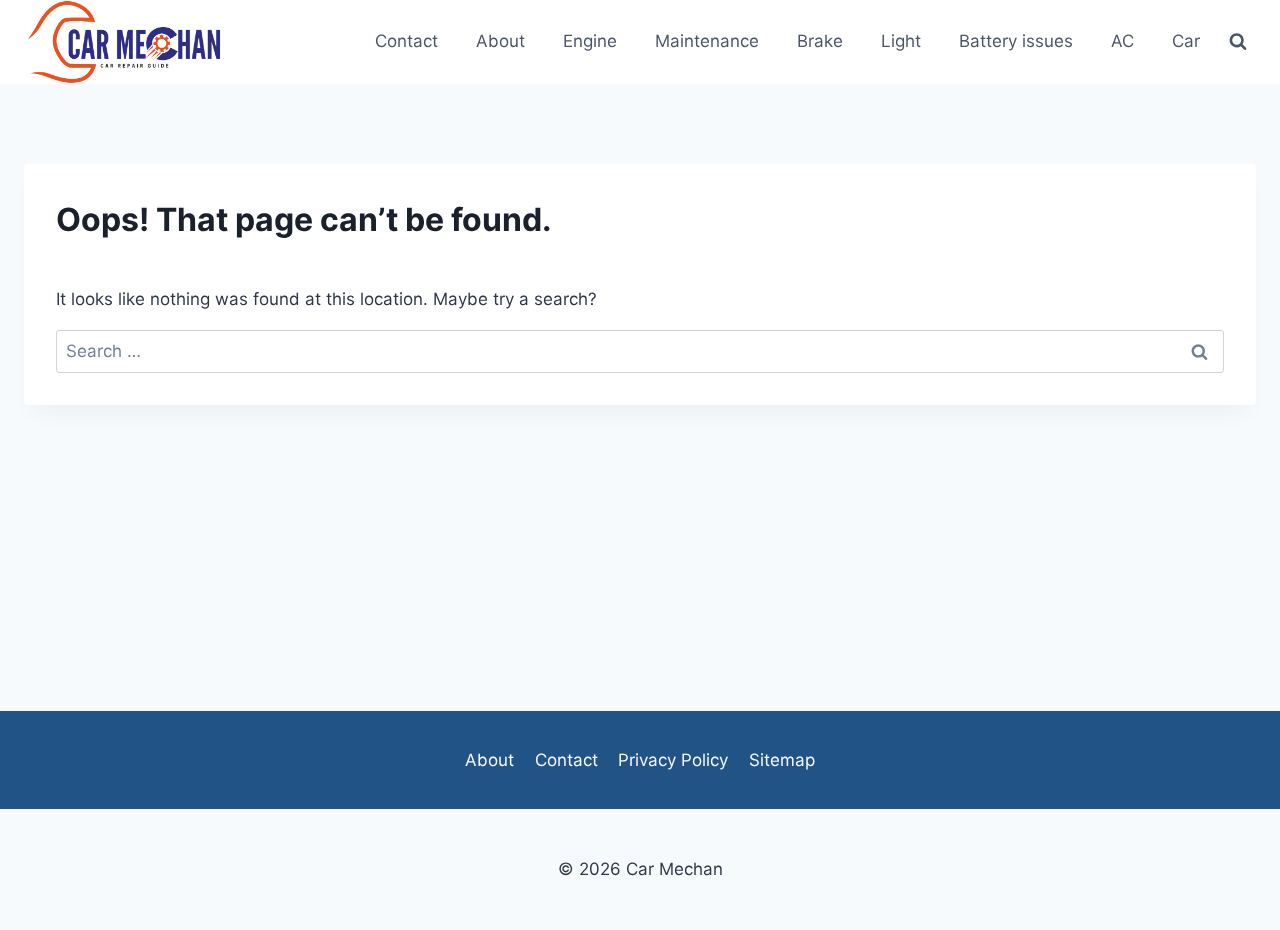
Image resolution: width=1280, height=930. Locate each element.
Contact (406, 41)
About (500, 41)
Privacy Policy (673, 760)
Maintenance (707, 41)
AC (1122, 41)
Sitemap (782, 760)
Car (1186, 41)
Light (901, 41)
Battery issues (1016, 41)
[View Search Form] (1238, 42)
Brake (820, 41)
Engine (590, 41)
